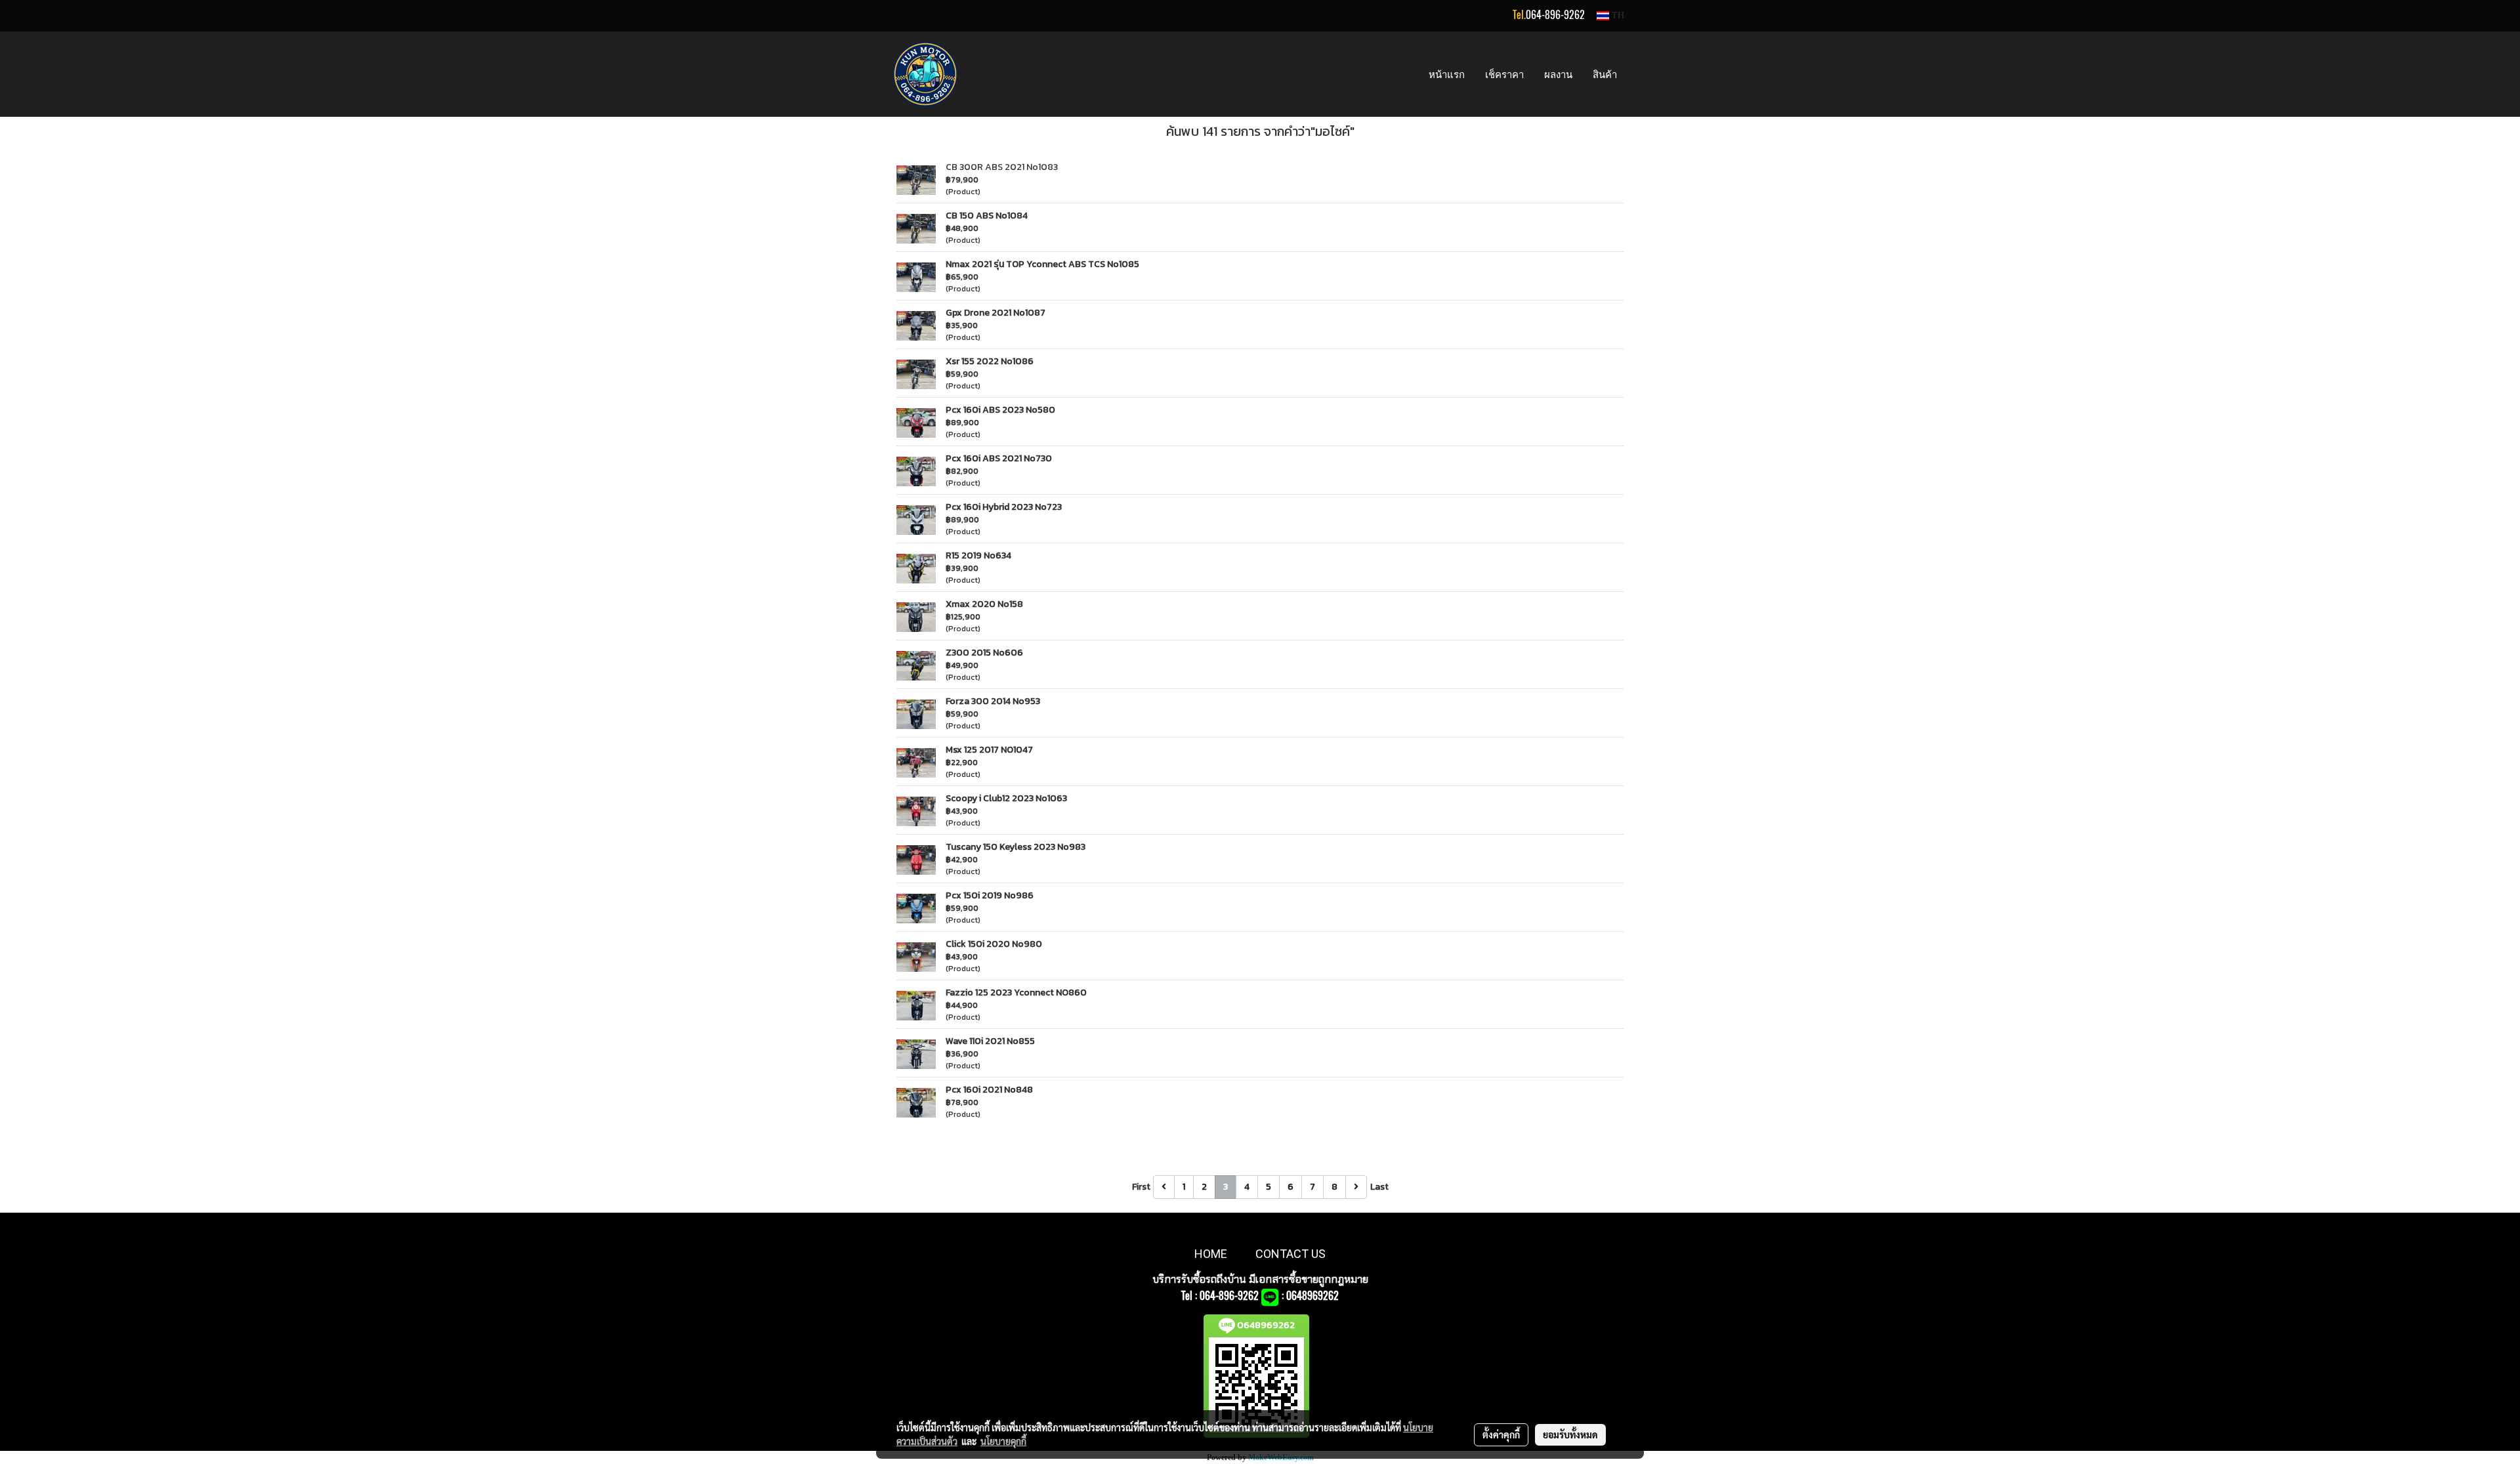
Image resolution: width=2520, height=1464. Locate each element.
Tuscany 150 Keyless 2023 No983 (1016, 847)
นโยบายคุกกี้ (1003, 1441)
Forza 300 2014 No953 (993, 701)
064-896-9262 (1555, 15)
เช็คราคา (1504, 74)
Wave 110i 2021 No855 (990, 1041)
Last (1379, 1187)
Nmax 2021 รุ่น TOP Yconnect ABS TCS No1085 (1042, 264)
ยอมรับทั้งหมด (1570, 1434)
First (1141, 1187)
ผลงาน (1558, 74)
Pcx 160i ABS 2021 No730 (999, 458)
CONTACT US (1291, 1254)
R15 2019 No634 (978, 555)
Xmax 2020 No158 (984, 604)
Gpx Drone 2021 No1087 (996, 313)
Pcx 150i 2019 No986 (990, 895)
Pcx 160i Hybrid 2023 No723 (1004, 507)
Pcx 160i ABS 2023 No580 (1000, 410)
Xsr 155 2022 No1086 (990, 361)
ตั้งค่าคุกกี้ (1501, 1434)
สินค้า (1605, 74)
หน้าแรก (1447, 74)
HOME (1211, 1254)
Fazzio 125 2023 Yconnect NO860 (1016, 993)
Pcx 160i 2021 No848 (989, 1090)
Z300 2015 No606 (984, 653)
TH (1617, 15)
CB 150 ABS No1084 (987, 216)
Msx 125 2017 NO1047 (989, 750)
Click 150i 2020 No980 (994, 944)
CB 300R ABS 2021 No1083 (1002, 167)
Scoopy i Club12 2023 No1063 (1006, 798)
